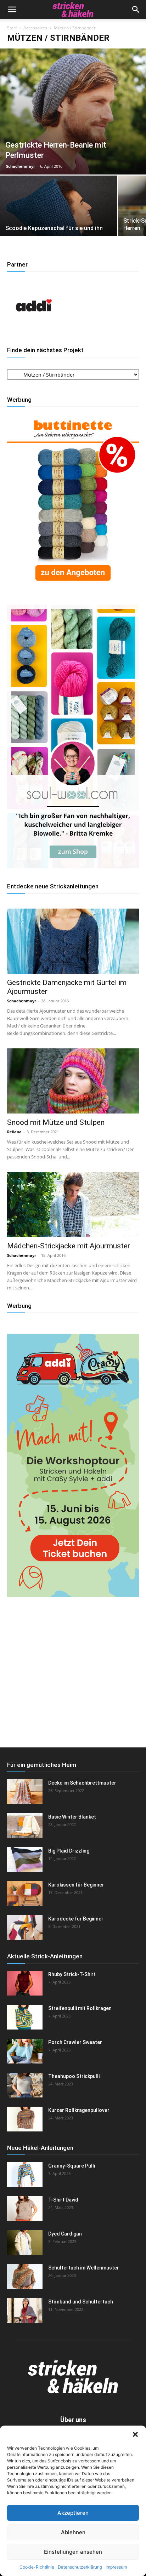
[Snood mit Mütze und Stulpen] (73, 1081)
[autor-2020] (34, 330)
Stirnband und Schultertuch (81, 2302)
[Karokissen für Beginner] (25, 1894)
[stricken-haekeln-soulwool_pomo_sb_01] (73, 866)
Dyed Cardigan (65, 2234)
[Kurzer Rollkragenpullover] (25, 2119)
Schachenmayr (21, 166)
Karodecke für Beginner (76, 1919)
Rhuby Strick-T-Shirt (72, 1974)
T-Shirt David (63, 2200)
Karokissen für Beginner (76, 1885)
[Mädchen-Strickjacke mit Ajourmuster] (73, 1204)
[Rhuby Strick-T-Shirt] (25, 1983)
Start (12, 28)
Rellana (14, 1132)
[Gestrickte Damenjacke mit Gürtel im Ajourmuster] (73, 941)
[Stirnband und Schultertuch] (25, 2311)
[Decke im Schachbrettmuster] (25, 1792)
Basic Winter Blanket (72, 1817)
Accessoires (35, 28)
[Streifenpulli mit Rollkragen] (25, 2017)
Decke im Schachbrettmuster (82, 1783)
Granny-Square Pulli (72, 2166)
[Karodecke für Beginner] (25, 1928)
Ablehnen (73, 2532)
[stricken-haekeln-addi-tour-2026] (73, 1595)
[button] (135, 2434)
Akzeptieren (73, 2513)
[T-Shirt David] (25, 2209)
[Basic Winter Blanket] (25, 1826)
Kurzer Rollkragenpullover (79, 2110)
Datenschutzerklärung (80, 2567)
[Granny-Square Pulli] (25, 2175)
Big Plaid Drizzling (69, 1851)
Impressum (116, 2567)
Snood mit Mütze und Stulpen (56, 1122)
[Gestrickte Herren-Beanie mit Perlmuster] (73, 111)
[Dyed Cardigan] (25, 2243)
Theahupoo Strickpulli (74, 2076)
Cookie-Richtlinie (37, 2567)
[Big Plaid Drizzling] (25, 1860)
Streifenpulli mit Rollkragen (80, 2008)
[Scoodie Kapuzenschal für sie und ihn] (58, 219)
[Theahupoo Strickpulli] (25, 2085)
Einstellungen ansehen (73, 2552)
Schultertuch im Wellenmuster (84, 2268)
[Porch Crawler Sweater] (25, 2051)
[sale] (73, 588)
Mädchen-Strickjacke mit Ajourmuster (69, 1246)
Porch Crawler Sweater (75, 2042)
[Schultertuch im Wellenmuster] (25, 2277)
